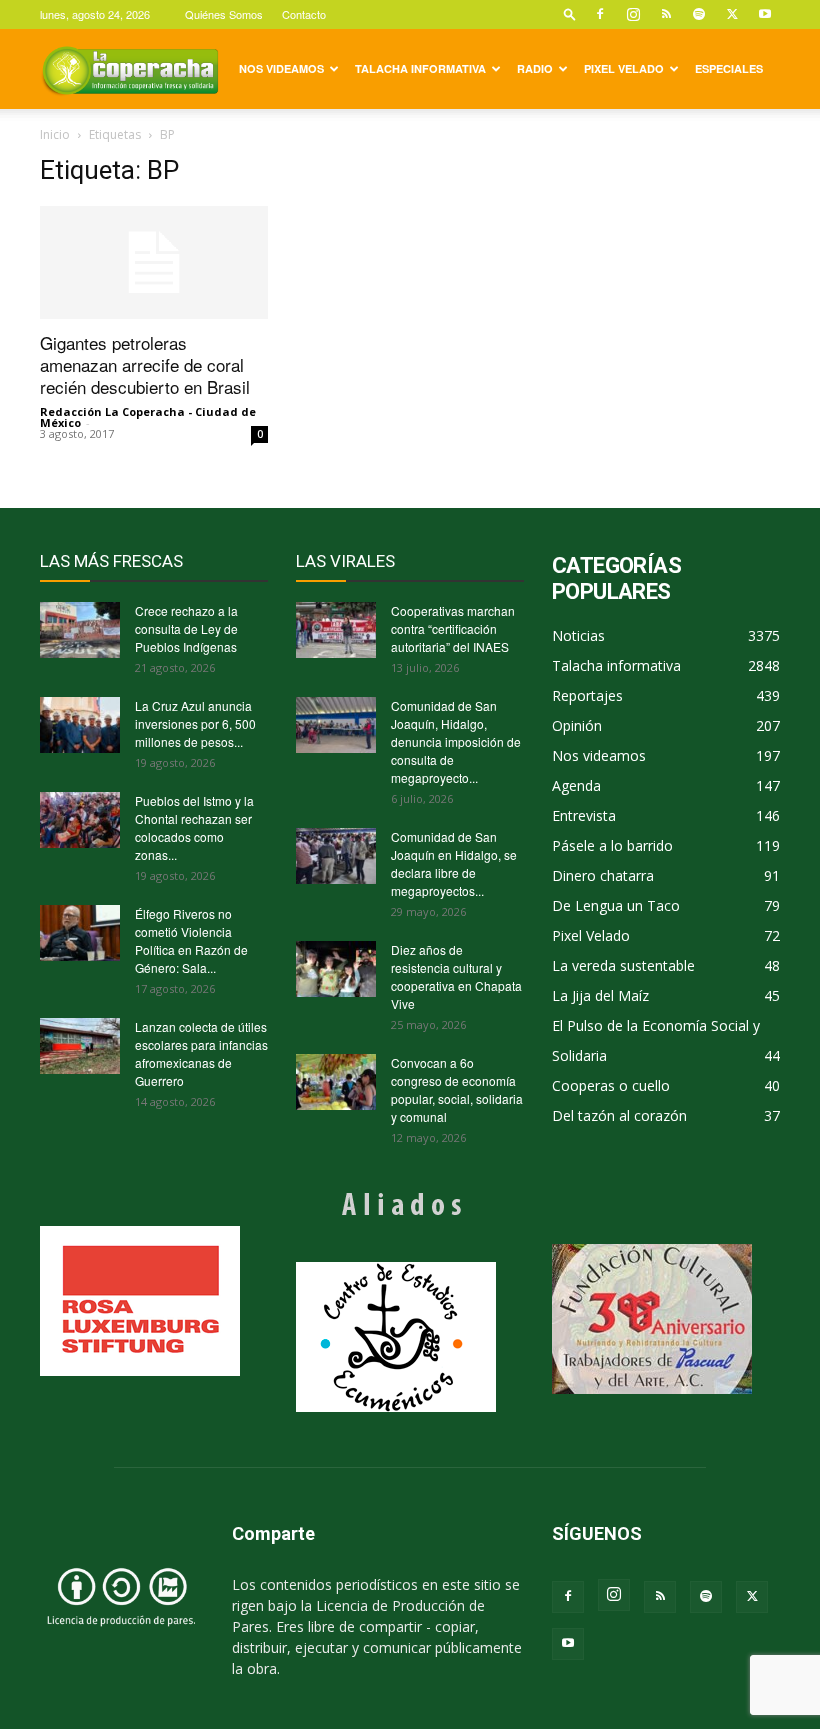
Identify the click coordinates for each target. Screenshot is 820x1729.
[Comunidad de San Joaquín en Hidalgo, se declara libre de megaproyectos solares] (336, 856)
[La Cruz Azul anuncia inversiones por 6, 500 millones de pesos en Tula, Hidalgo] (80, 725)
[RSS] (666, 14)
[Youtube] (765, 14)
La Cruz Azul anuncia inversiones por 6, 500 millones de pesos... (195, 723)
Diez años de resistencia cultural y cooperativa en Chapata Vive (456, 976)
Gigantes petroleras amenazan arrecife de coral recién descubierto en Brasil (145, 364)
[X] (732, 14)
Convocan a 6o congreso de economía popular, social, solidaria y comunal (457, 1089)
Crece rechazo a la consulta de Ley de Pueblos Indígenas (186, 628)
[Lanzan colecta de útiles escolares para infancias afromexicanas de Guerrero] (80, 1046)
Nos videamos (281, 68)
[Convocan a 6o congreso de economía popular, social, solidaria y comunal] (336, 1082)
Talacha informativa (420, 68)
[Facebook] (600, 14)
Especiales (729, 68)
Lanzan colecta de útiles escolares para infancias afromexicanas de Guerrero (201, 1053)
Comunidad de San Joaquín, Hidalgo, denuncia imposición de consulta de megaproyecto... (456, 741)
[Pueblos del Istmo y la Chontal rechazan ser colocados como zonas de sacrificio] (80, 820)
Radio (535, 68)
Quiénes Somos (224, 14)
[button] (570, 13)
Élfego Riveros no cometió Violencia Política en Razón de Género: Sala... (191, 940)
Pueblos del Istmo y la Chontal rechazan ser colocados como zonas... (194, 827)
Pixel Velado (624, 68)
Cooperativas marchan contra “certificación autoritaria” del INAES (453, 628)
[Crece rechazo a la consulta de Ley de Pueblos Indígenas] (80, 630)
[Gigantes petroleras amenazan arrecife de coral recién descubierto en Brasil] (154, 262)
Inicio (55, 134)
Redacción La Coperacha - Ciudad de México (148, 417)
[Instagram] (633, 14)
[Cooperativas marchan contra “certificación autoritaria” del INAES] (336, 630)
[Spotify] (699, 14)
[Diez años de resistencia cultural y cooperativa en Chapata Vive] (336, 969)
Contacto (304, 14)
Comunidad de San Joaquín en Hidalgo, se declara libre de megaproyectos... (454, 863)
